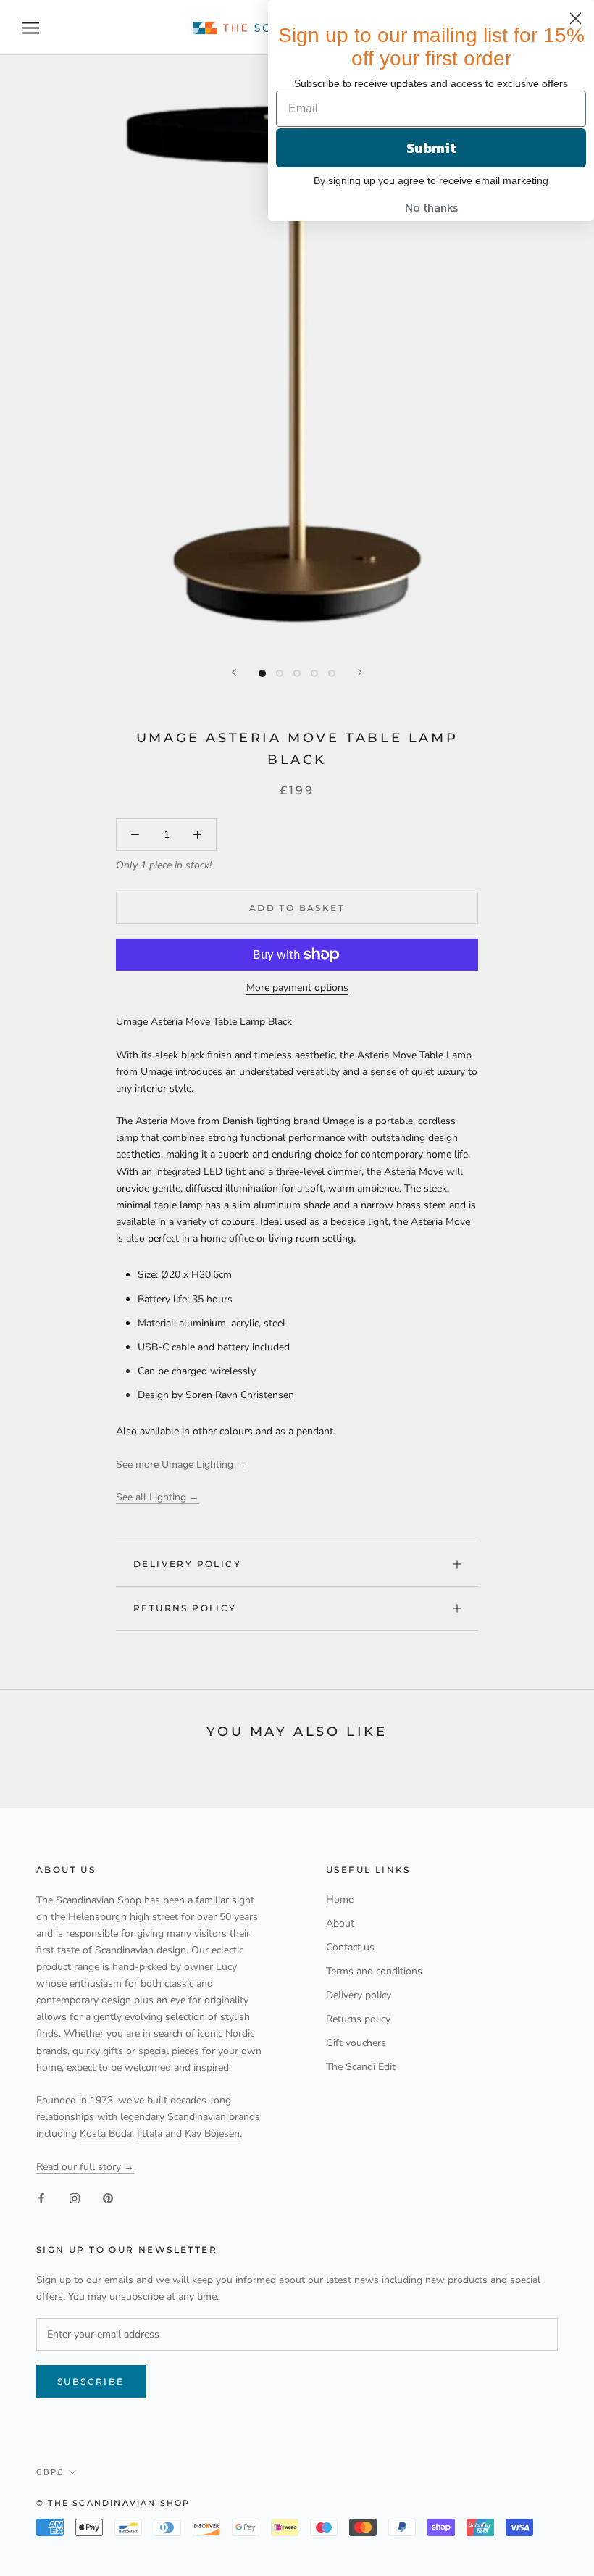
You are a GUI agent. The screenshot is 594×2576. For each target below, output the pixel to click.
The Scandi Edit (361, 2067)
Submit (431, 148)
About (340, 1923)
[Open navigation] (30, 28)
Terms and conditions (374, 1971)
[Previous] (234, 672)
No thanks (431, 207)
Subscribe (91, 2381)
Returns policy (185, 1608)
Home (340, 1899)
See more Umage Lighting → (181, 1464)
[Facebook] (41, 2198)
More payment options (297, 988)
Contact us (350, 1947)
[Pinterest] (108, 2198)
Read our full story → (85, 2167)
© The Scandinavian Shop (113, 2503)
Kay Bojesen (212, 2133)
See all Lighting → (158, 1497)
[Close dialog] (576, 18)
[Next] (360, 672)
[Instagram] (75, 2198)
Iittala (150, 2133)
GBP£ (50, 2472)
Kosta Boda (106, 2133)
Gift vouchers (356, 2043)
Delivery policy (187, 1564)
